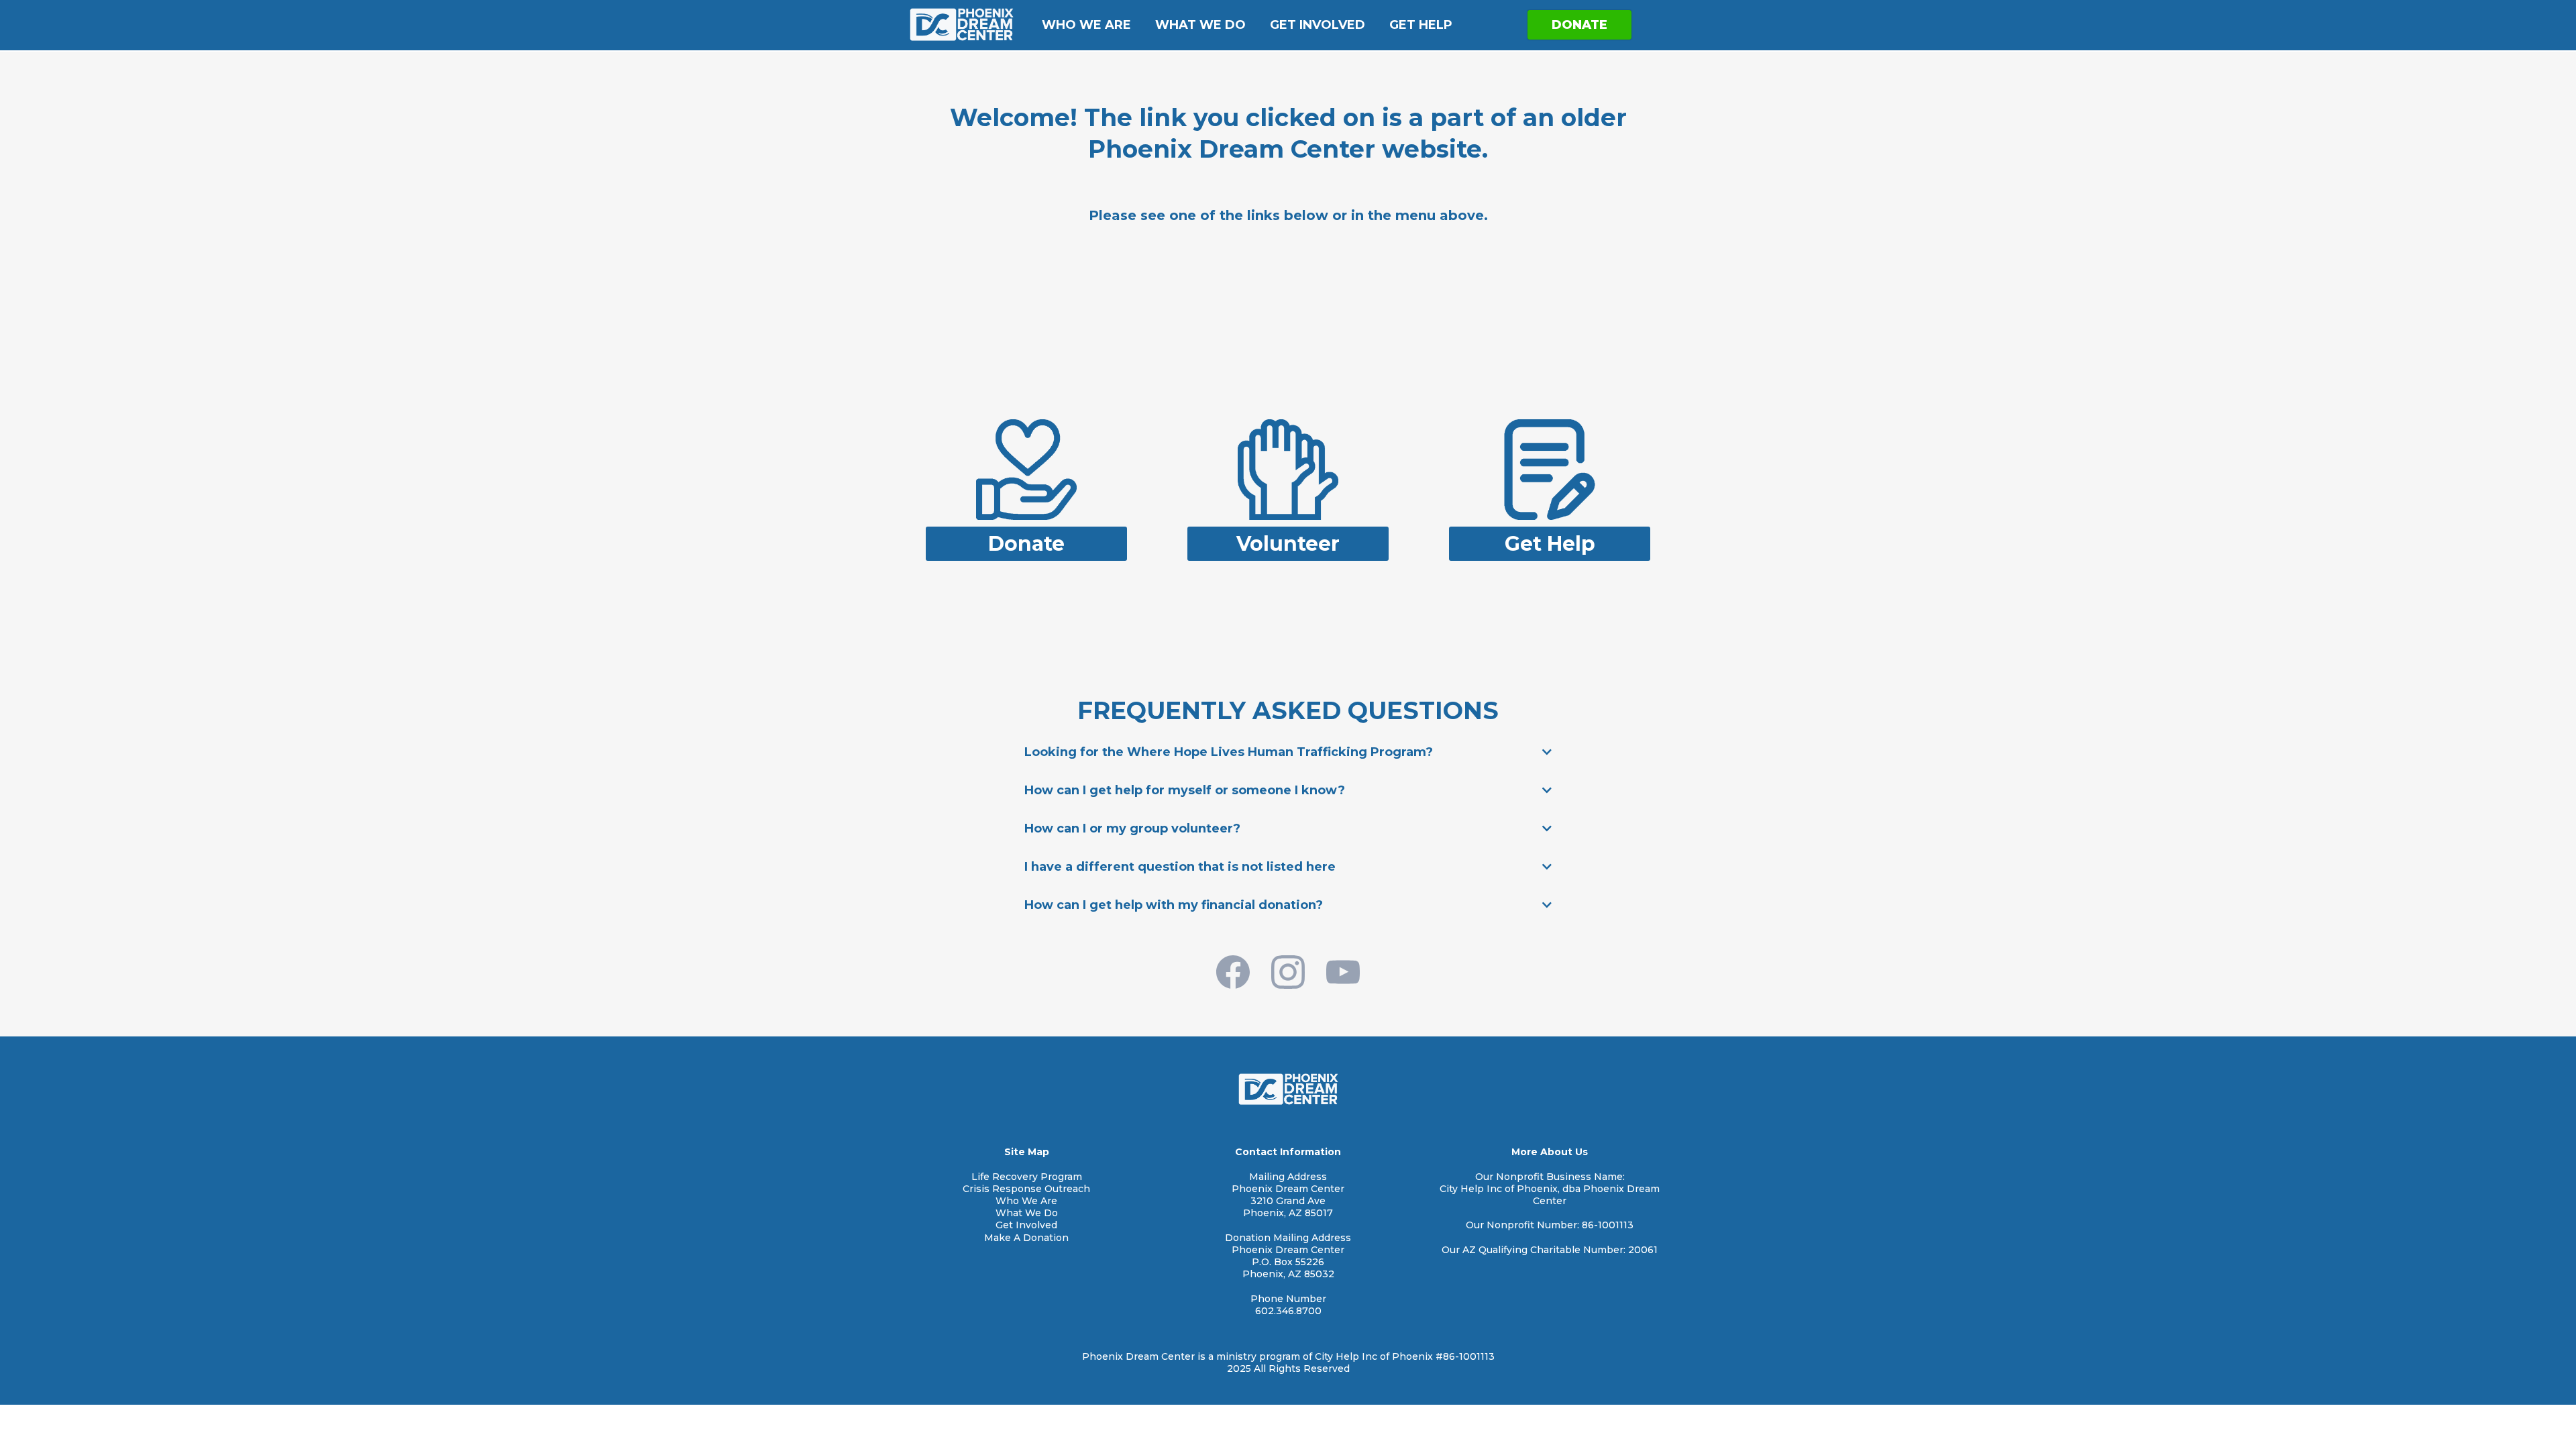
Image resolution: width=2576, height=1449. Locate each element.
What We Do (1200, 25)
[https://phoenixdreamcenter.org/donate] (1026, 469)
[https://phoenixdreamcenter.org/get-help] (1550, 469)
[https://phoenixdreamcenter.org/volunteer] (1288, 469)
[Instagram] (1288, 972)
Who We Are (1086, 25)
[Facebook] (1233, 972)
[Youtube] (1343, 972)
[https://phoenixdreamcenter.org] (961, 24)
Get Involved (1318, 25)
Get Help (1421, 25)
